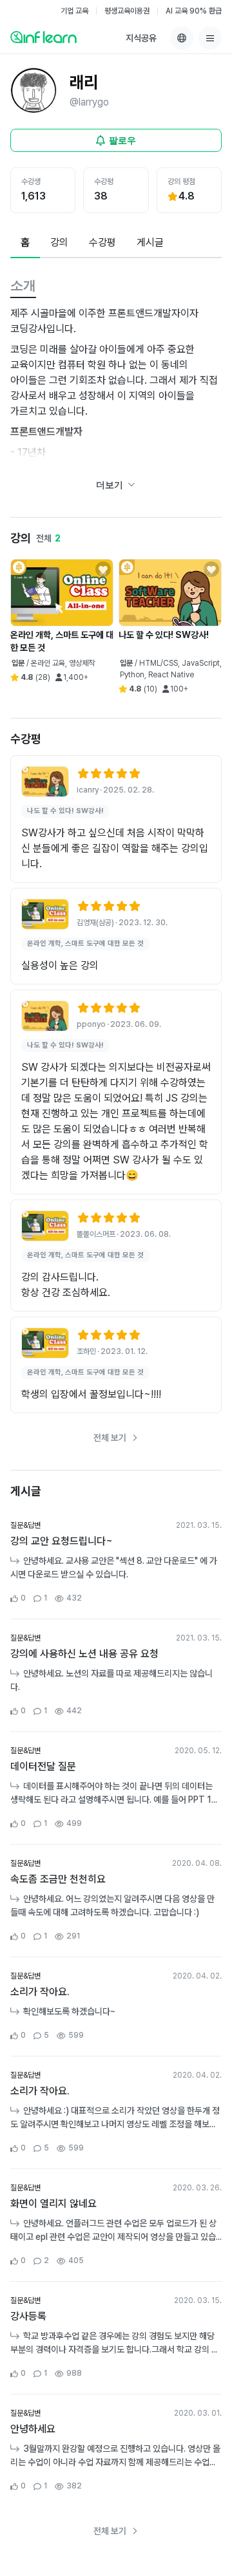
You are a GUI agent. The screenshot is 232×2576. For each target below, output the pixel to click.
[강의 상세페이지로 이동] (45, 782)
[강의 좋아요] (103, 569)
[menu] (210, 38)
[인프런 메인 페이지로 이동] (43, 37)
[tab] (25, 243)
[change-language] (182, 38)
